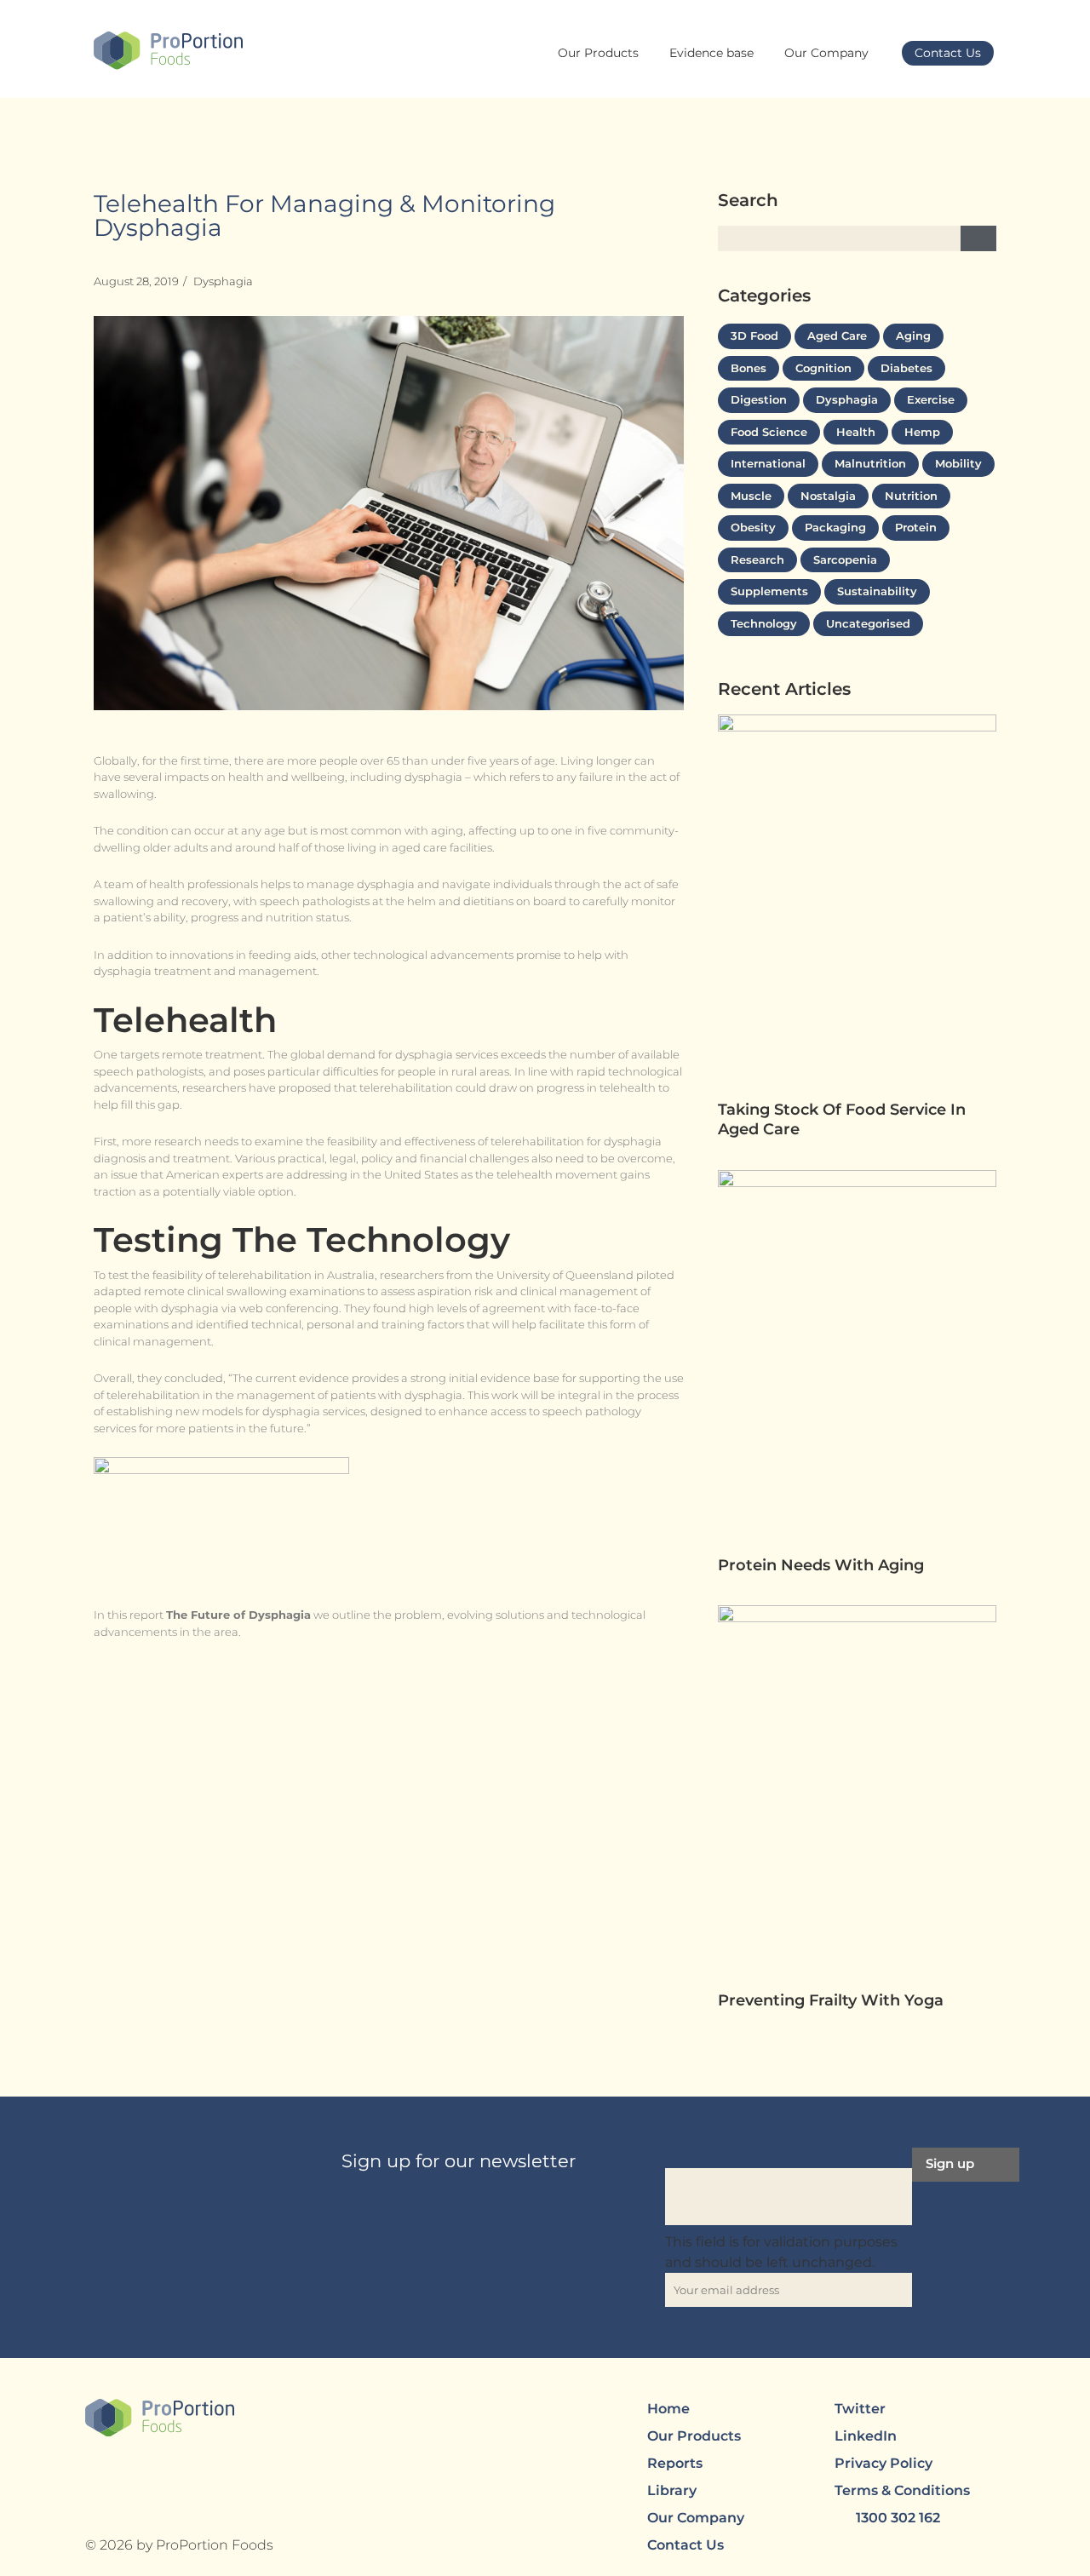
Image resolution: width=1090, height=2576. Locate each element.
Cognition (823, 368)
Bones (749, 368)
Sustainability (877, 591)
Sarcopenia (845, 559)
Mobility (958, 463)
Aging (913, 336)
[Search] (978, 238)
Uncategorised (868, 623)
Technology (764, 623)
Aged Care (837, 336)
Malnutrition (870, 463)
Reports (675, 2463)
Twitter (860, 2409)
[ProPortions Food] (168, 51)
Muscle (751, 496)
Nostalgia (828, 496)
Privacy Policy (883, 2463)
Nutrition (911, 496)
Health (856, 432)
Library (672, 2490)
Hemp (922, 432)
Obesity (753, 527)
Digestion (759, 399)
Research (757, 559)
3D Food (754, 336)
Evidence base (711, 53)
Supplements (769, 591)
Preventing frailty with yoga (833, 2000)
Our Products (598, 53)
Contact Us (948, 53)
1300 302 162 (898, 2518)
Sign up (950, 2163)
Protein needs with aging (823, 1565)
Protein (916, 527)
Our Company (826, 53)
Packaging (835, 527)
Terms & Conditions (902, 2490)
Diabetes (906, 368)
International (768, 463)
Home (668, 2409)
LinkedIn (866, 2436)
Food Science (769, 432)
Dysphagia (223, 281)
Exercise (931, 399)
